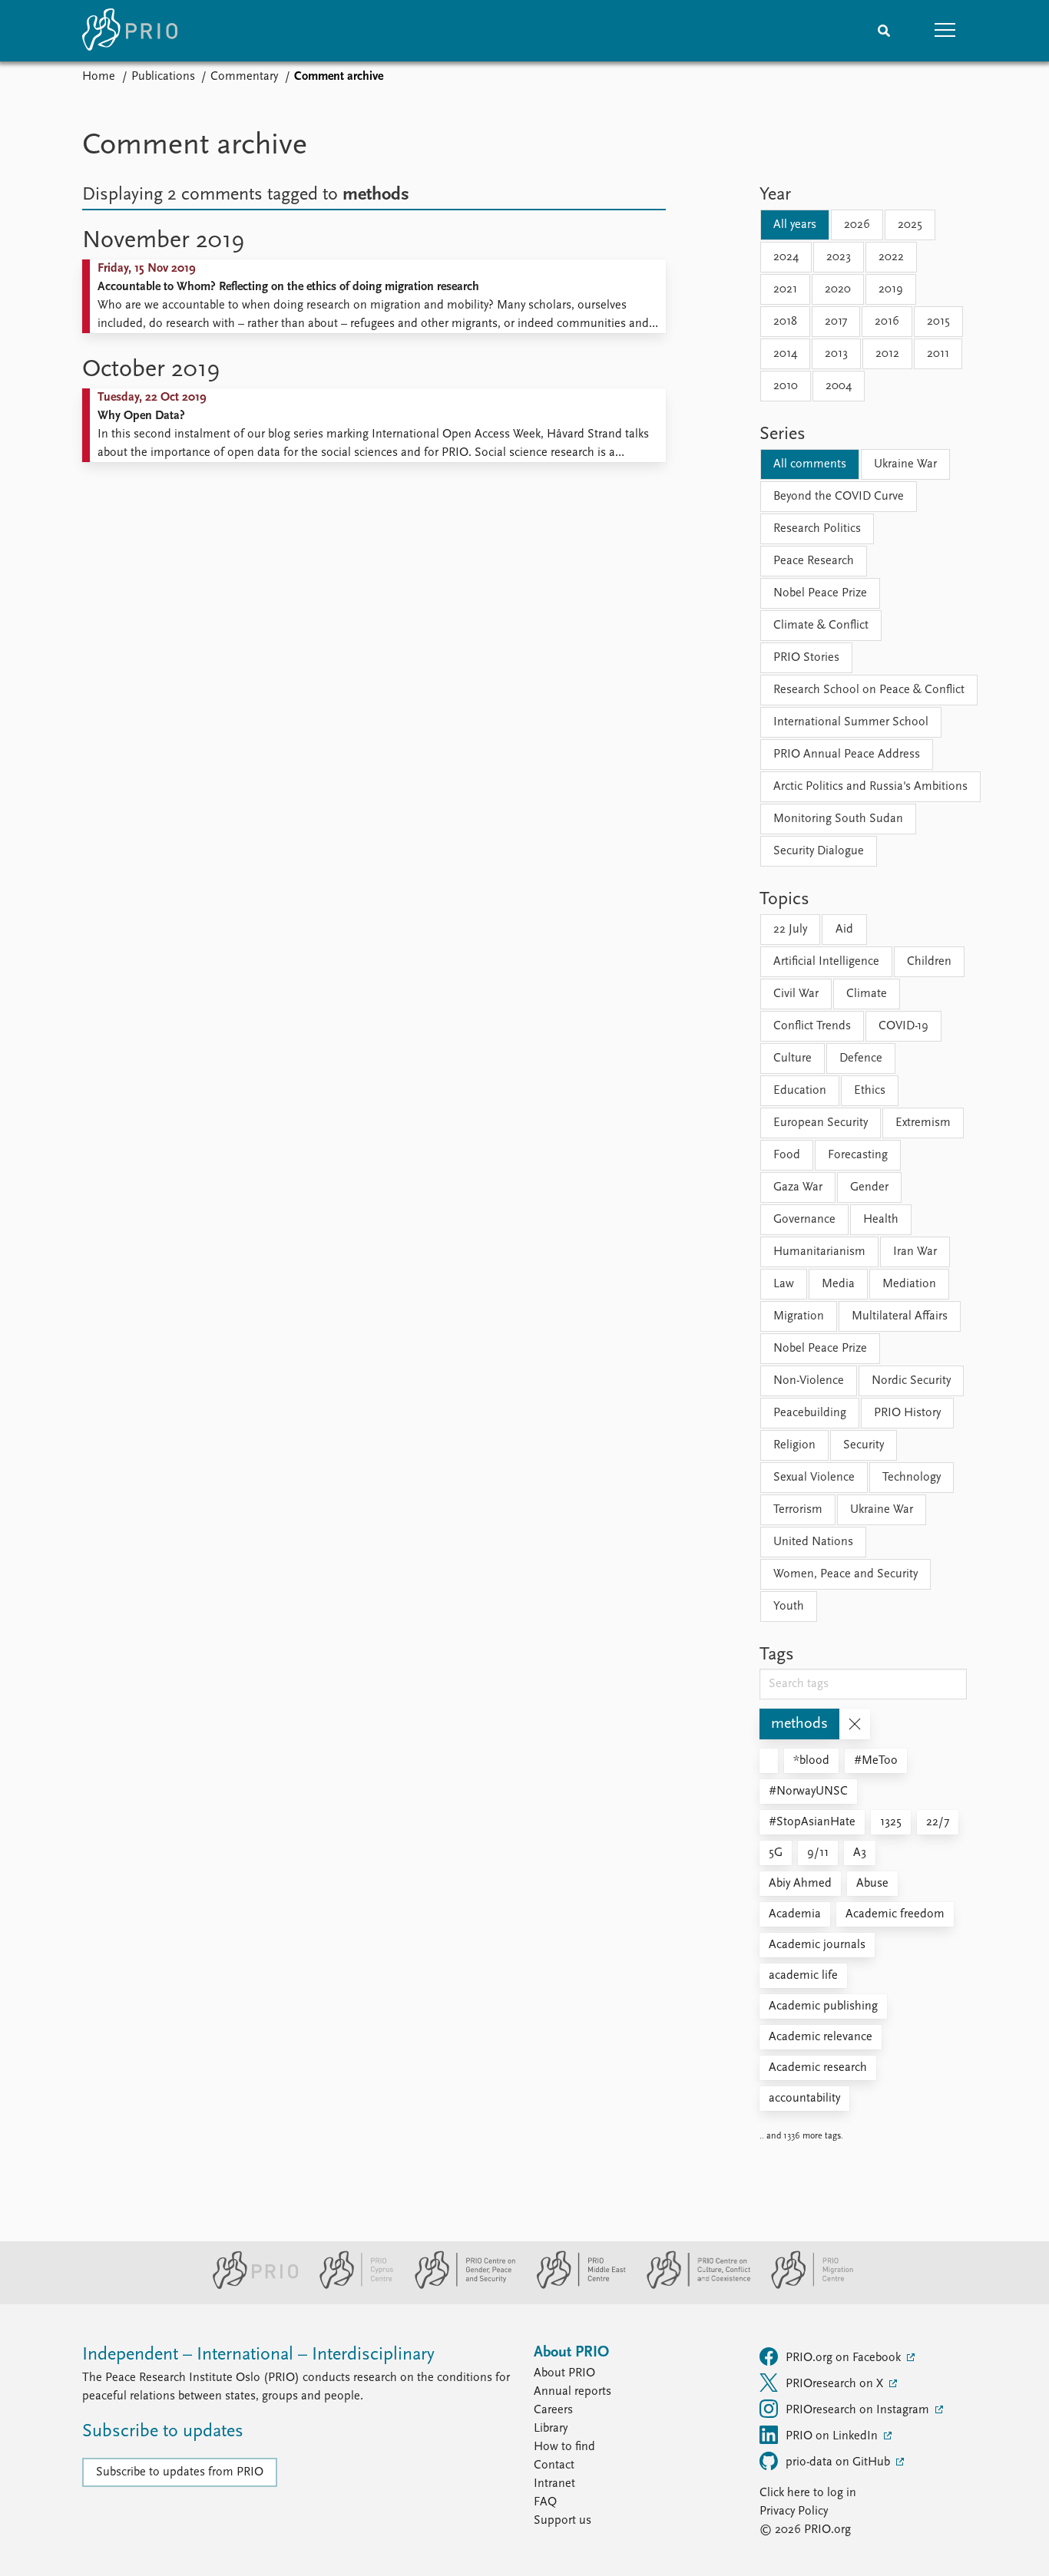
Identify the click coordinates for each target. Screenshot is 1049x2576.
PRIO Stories (806, 658)
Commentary (244, 77)
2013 (836, 354)
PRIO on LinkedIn (833, 2436)
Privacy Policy (794, 2512)
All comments (810, 464)
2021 (785, 289)
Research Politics (817, 529)
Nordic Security (911, 1381)
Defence (861, 1058)
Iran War (915, 1252)
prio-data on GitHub (839, 2462)
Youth (789, 1607)
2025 (910, 225)
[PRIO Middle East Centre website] (575, 2286)
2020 (838, 289)
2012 (887, 354)
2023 (839, 257)
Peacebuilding (810, 1413)
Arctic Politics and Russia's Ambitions (870, 787)
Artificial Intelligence (826, 962)
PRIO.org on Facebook (845, 2358)
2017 (836, 322)
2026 (857, 225)
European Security (821, 1123)
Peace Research (814, 561)
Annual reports (572, 2392)
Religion (794, 1445)
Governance (804, 1220)
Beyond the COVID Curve (839, 497)
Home (99, 77)
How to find (564, 2447)
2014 (785, 354)
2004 (839, 386)
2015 (938, 322)
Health (881, 1220)
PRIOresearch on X (836, 2384)
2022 (891, 257)
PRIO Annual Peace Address (847, 755)
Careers (553, 2410)
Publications (163, 77)
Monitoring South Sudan (838, 819)
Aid (844, 930)
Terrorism (798, 1510)
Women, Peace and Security (845, 1574)
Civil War (796, 994)
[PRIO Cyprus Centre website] (350, 2286)
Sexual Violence (814, 1478)
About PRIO (564, 2373)
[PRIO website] (249, 2286)
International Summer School (851, 722)
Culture (793, 1058)
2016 (887, 322)
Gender (869, 1187)
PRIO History (907, 1413)
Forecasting (858, 1155)
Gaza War (798, 1187)
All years (795, 225)
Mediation (909, 1284)
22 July (790, 930)
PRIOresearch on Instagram (859, 2410)
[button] (945, 31)
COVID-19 (903, 1026)
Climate (867, 994)
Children (929, 962)
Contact (554, 2465)
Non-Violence (809, 1381)
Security (864, 1445)
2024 (786, 257)
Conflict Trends (812, 1026)
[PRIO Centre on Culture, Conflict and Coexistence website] (692, 2286)
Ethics (870, 1091)
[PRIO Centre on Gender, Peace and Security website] (459, 2286)
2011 (938, 354)
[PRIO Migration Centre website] (804, 2286)
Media (838, 1284)
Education (800, 1091)
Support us (563, 2521)
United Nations (813, 1542)
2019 (891, 289)
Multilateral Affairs (900, 1316)
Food (787, 1155)
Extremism (923, 1123)
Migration (799, 1316)
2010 (786, 386)
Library (551, 2429)
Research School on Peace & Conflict (869, 690)
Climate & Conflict (821, 626)
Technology (912, 1478)
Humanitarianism (819, 1252)
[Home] (130, 31)
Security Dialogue (819, 851)
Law (784, 1284)
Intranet (554, 2484)
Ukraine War (905, 464)
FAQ (545, 2502)
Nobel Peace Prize (820, 593)
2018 (785, 322)
